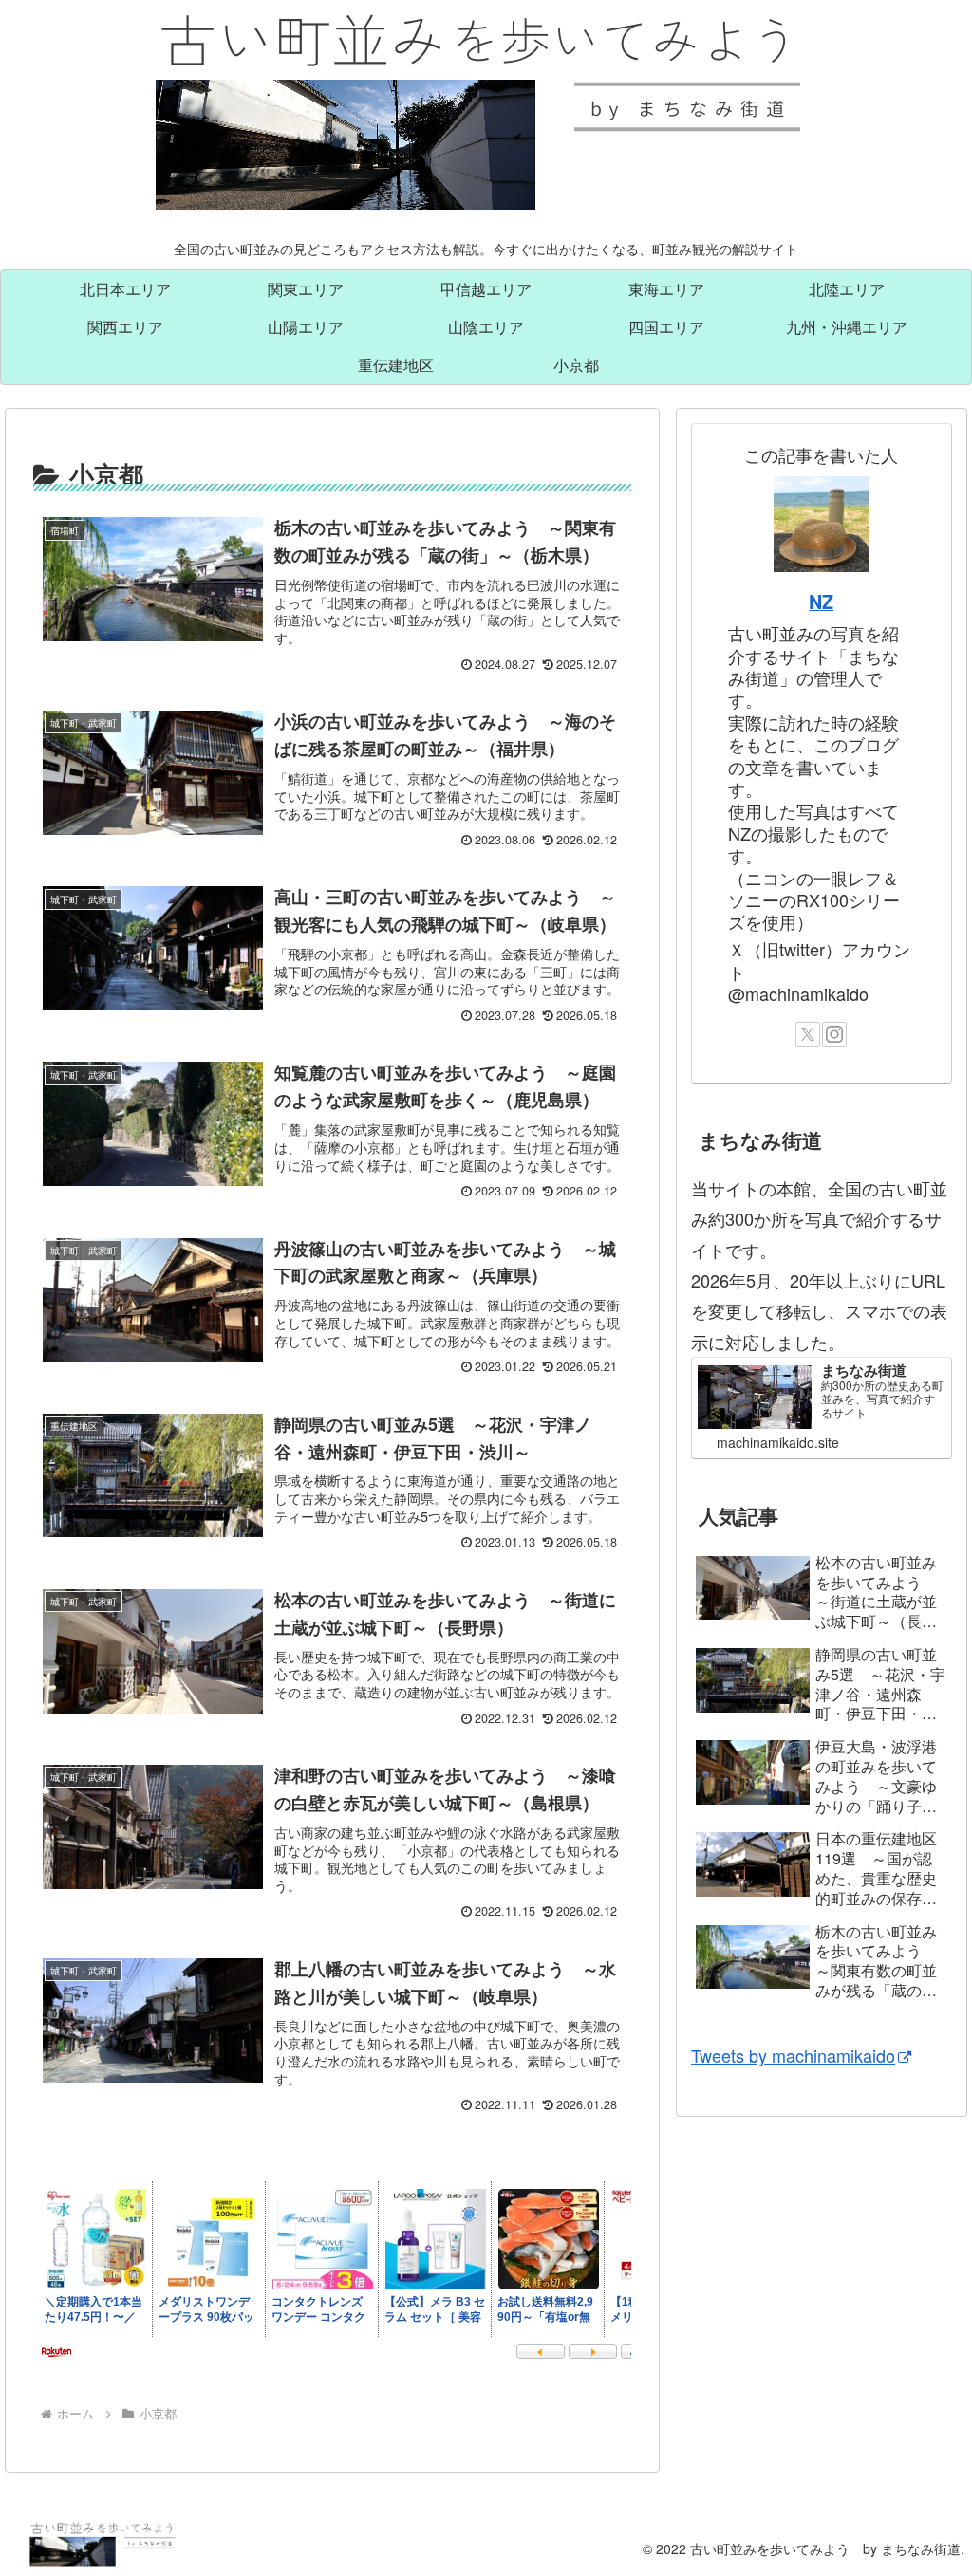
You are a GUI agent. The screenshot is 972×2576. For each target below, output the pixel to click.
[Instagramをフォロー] (834, 1034)
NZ (821, 602)
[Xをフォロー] (808, 1034)
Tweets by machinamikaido (793, 2055)
